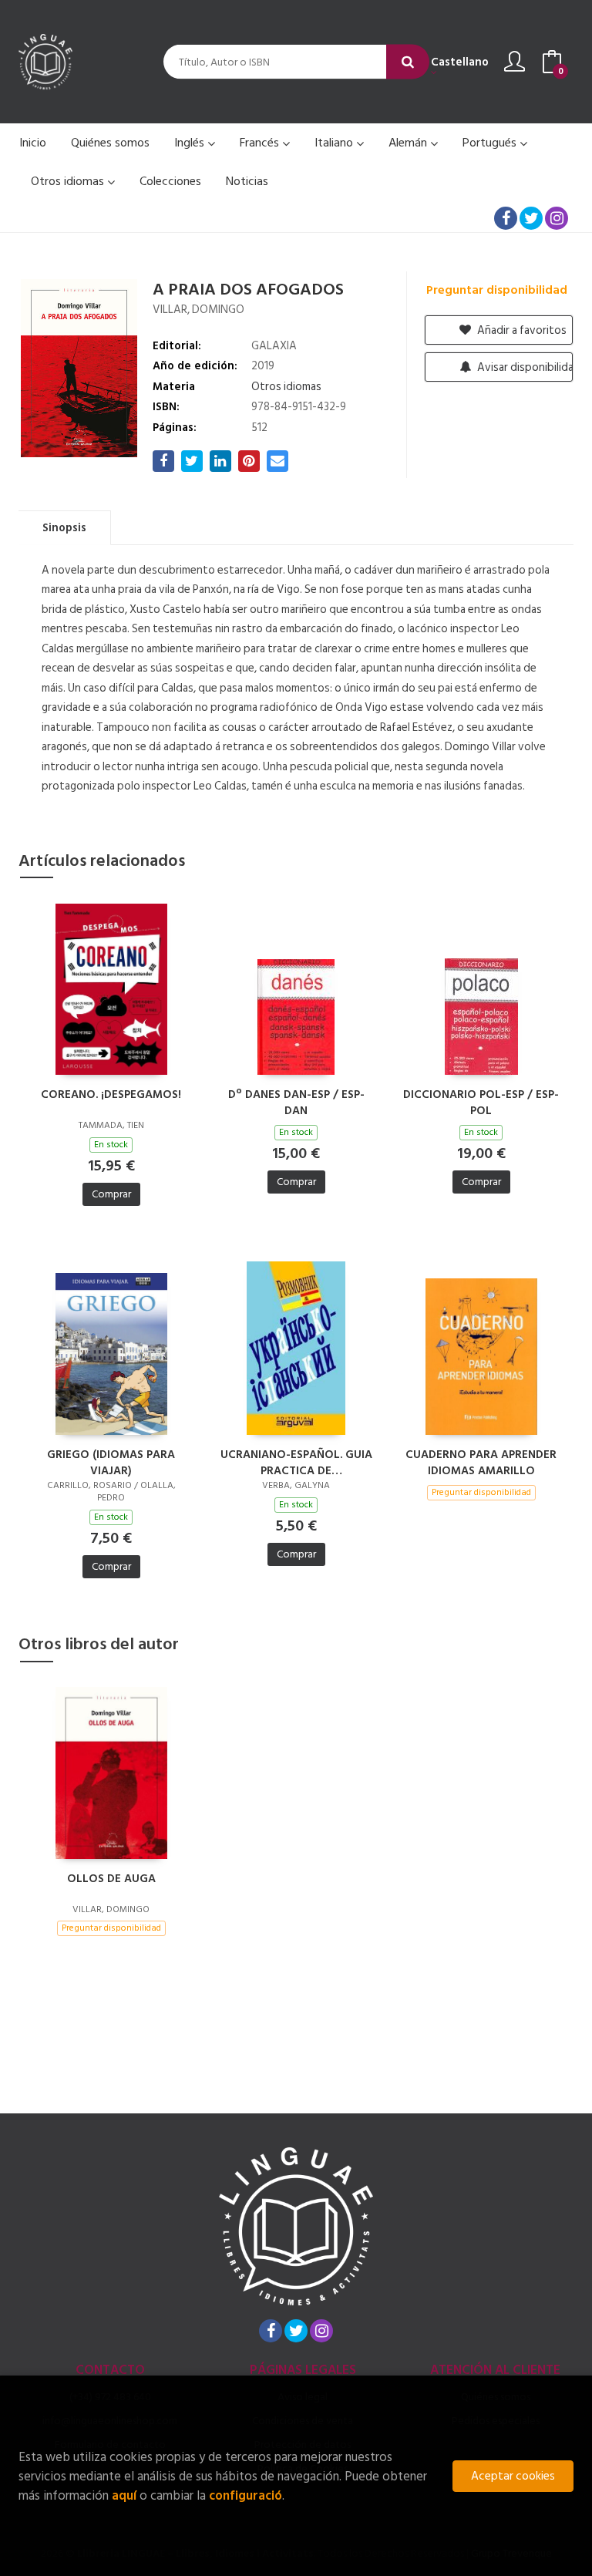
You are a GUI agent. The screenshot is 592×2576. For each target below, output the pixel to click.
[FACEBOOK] (506, 218)
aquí (124, 2495)
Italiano (335, 143)
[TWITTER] (531, 218)
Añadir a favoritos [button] (521, 330)
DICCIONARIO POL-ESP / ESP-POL (481, 1102)
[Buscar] (408, 62)
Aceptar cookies (513, 2476)
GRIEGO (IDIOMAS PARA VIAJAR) (111, 1462)
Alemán (409, 143)
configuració (246, 2495)
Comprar (111, 1194)
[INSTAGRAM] (557, 218)
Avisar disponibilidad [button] (524, 367)
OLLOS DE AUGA (111, 1879)
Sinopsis (64, 528)
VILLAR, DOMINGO (198, 310)
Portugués (491, 143)
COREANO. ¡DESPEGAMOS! (111, 1095)
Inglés (191, 143)
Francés (261, 143)
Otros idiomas (69, 181)
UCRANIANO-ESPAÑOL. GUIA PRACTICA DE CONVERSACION (296, 1462)
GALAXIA (274, 346)
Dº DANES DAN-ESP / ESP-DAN (296, 1102)
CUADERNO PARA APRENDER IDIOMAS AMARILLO (481, 1462)
